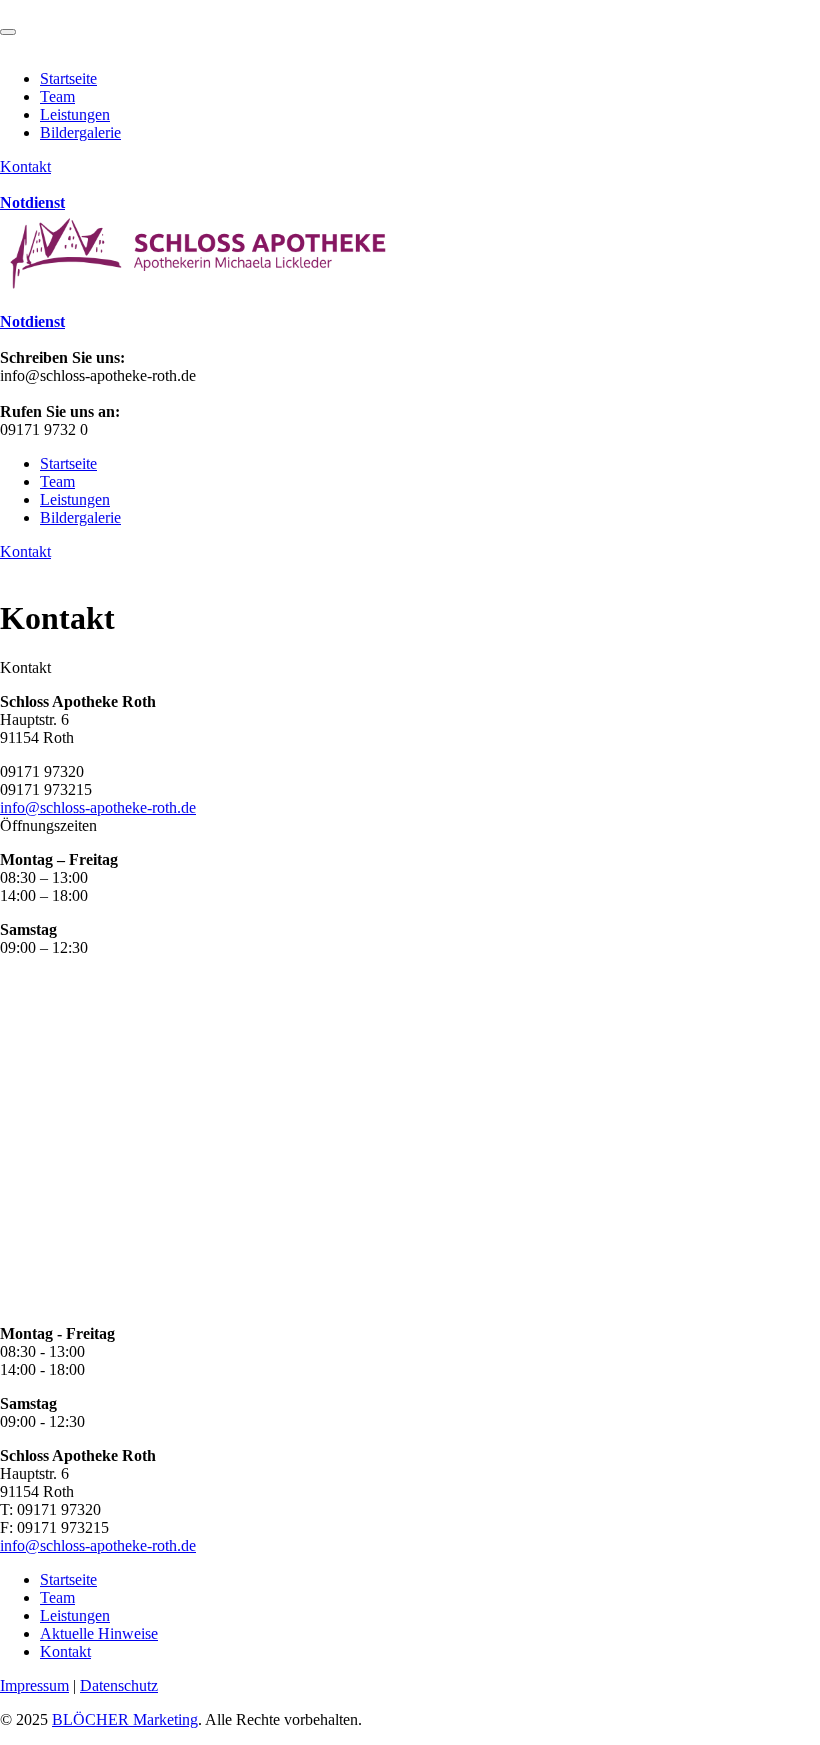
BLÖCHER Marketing (125, 1719)
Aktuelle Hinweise (99, 1633)
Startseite (68, 78)
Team (57, 96)
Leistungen (75, 114)
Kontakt (25, 166)
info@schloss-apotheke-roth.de (98, 807)
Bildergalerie (80, 132)
